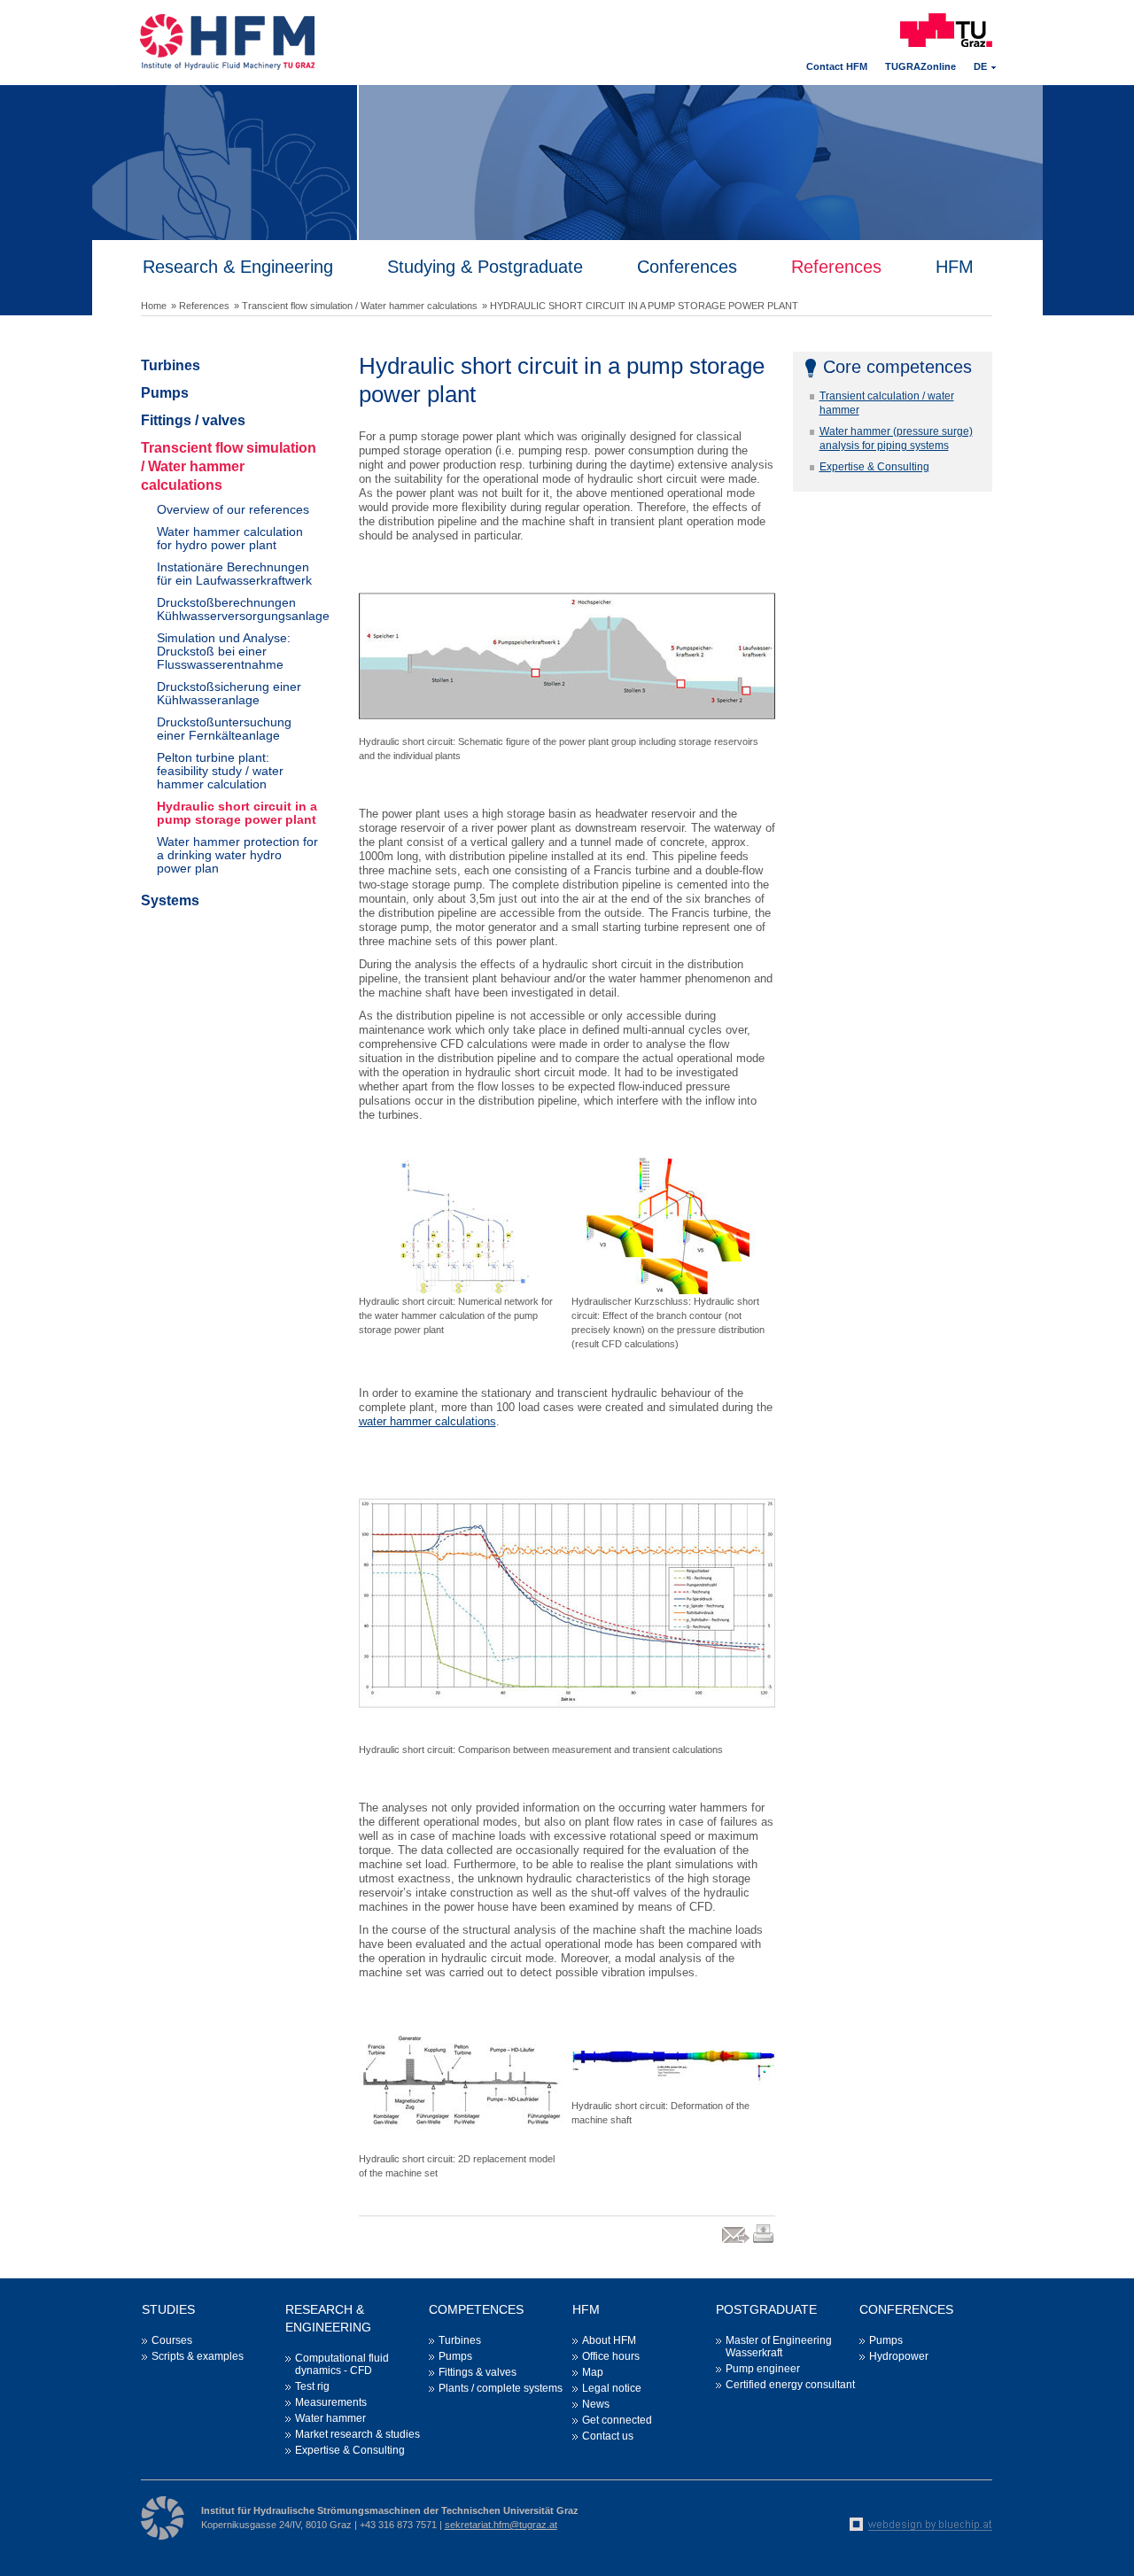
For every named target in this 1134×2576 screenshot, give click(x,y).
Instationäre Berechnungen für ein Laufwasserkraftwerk (234, 574)
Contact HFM (837, 66)
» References (200, 306)
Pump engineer (763, 2369)
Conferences (687, 267)
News (596, 2404)
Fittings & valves (478, 2372)
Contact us (608, 2436)
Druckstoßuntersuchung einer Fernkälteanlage (224, 729)
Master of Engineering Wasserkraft (779, 2347)
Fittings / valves (193, 420)
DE (980, 66)
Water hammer (330, 2418)
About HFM (609, 2340)
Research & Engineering (238, 267)
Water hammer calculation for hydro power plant (230, 538)
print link (764, 2242)
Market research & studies (357, 2434)
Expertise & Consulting (874, 467)
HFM (955, 267)
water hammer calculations (427, 1421)
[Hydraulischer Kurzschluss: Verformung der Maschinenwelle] (673, 2057)
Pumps (165, 393)
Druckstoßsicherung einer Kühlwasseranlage (229, 693)
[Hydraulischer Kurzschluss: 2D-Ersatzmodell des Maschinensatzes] (461, 2083)
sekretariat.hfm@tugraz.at (501, 2525)
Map (593, 2372)
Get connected (617, 2420)
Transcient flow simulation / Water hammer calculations (229, 466)
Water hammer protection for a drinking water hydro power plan (237, 855)
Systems (170, 900)
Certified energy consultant (790, 2385)
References (836, 267)
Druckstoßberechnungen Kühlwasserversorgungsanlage (237, 609)
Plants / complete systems (501, 2388)
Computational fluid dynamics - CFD (342, 2364)
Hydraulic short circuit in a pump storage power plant (237, 813)
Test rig (312, 2386)
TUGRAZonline (920, 66)
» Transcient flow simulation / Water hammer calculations (356, 306)
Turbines (171, 365)
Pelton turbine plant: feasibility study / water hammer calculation (220, 771)
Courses (172, 2340)
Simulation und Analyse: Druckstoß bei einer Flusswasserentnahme (224, 651)
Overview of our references (233, 509)
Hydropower (899, 2356)
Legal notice (612, 2388)
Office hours (611, 2356)
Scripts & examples (198, 2356)
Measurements (331, 2402)
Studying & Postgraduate (485, 267)
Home (154, 306)
